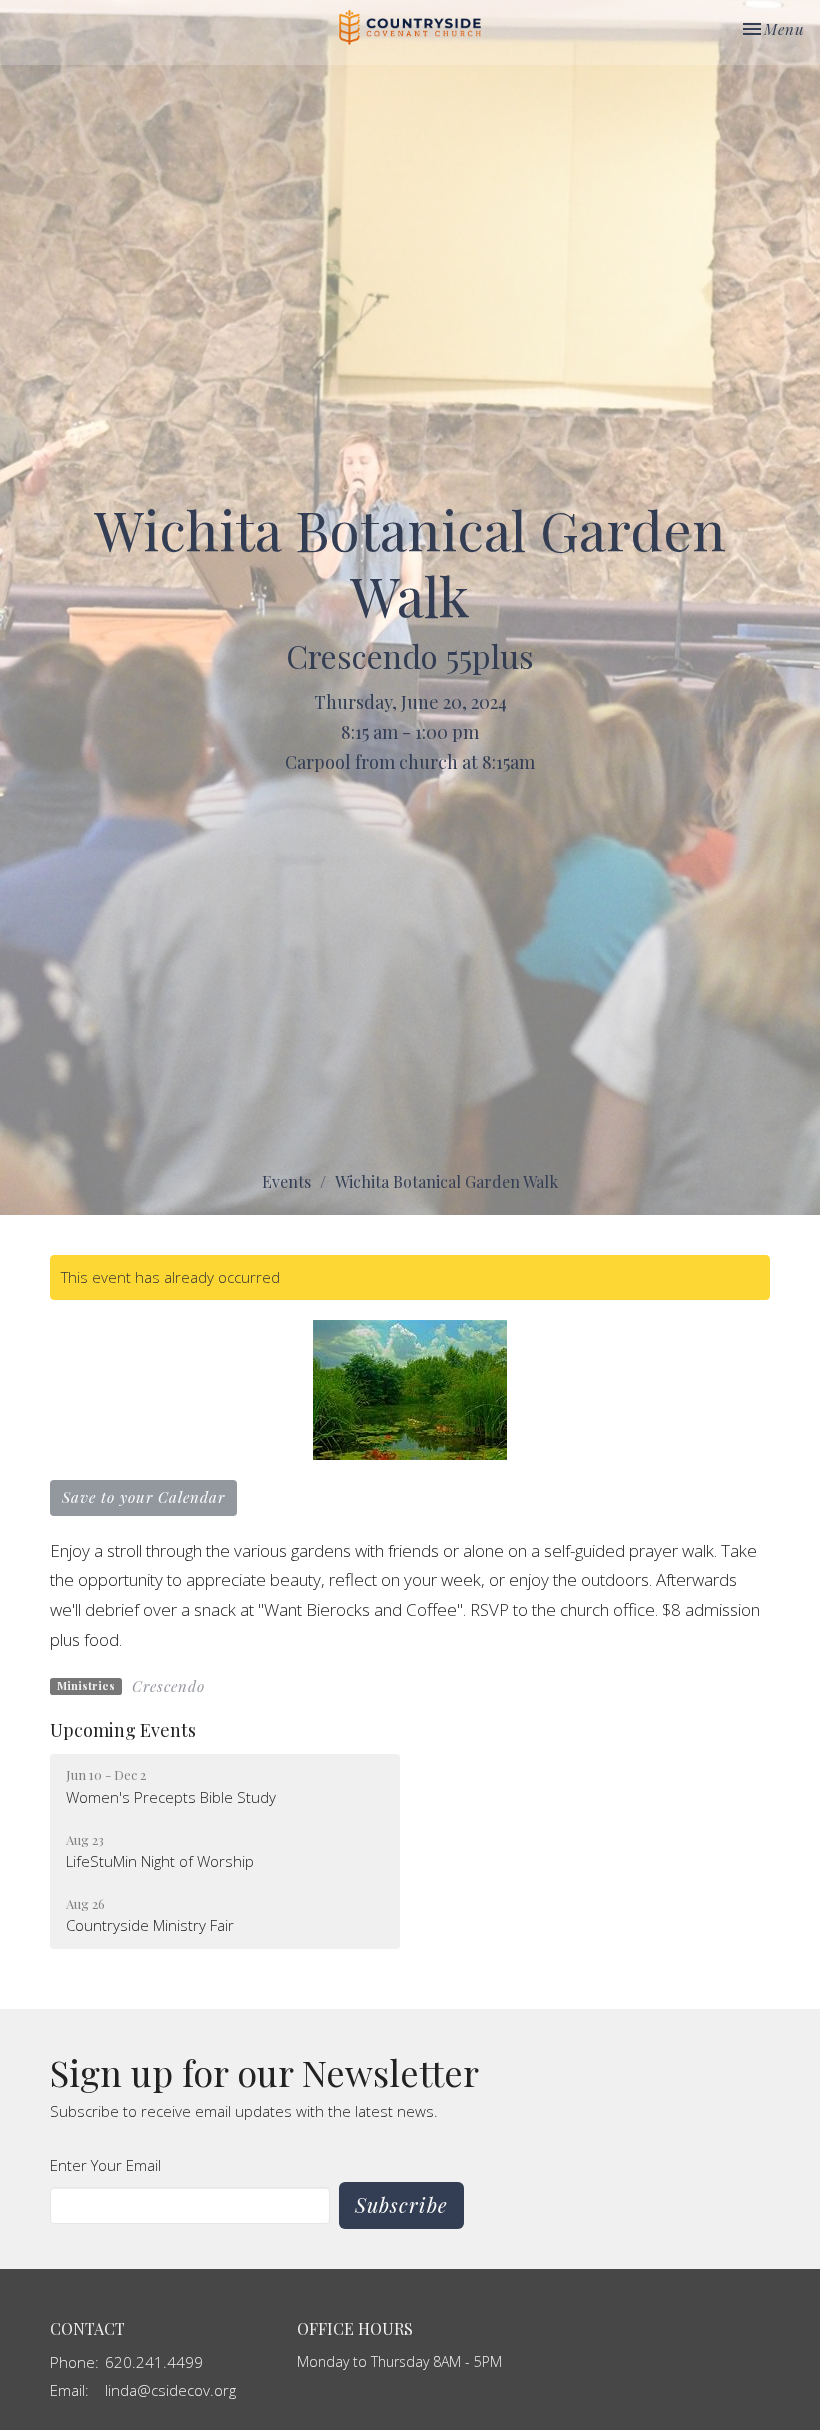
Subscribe (401, 2204)
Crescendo (168, 1686)
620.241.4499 (154, 2362)
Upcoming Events (123, 1730)
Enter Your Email (105, 2165)
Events (286, 1181)
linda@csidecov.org (170, 2390)
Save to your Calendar (143, 1497)
